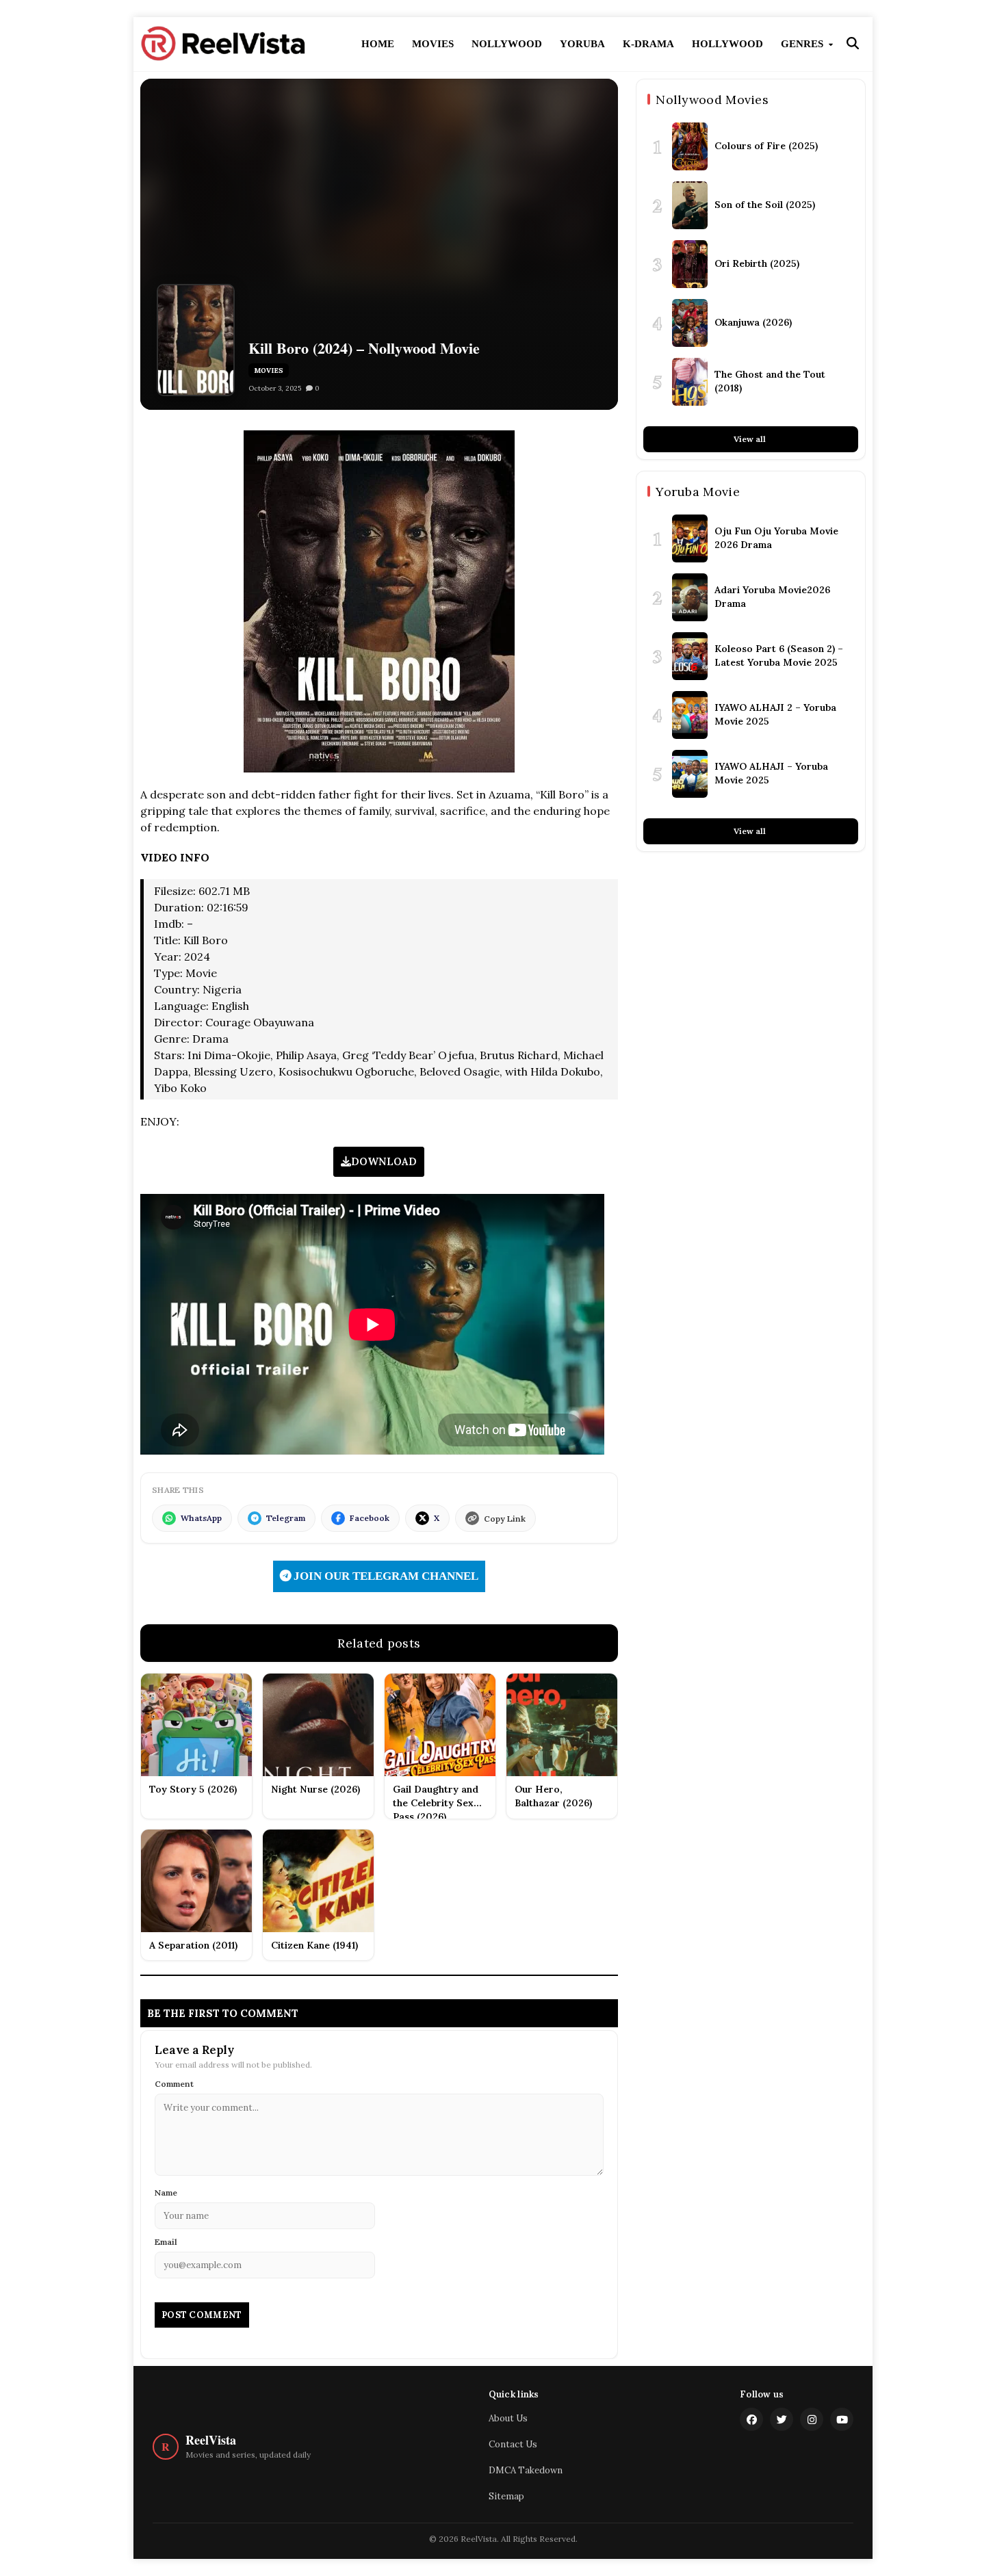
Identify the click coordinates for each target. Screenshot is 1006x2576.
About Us (508, 2418)
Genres (803, 44)
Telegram (286, 1518)
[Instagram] (812, 2419)
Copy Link (505, 1519)
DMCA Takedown (526, 2470)
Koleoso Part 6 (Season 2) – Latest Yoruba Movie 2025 (779, 655)
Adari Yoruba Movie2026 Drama (772, 597)
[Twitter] (782, 2419)
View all (751, 439)
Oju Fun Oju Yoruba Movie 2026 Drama (776, 538)
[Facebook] (751, 2419)
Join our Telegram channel (385, 1576)
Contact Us (513, 2444)
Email (166, 2242)
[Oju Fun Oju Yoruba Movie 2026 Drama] (690, 538)
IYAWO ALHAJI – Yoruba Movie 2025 (771, 773)
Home (378, 44)
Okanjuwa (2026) (753, 322)
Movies (433, 44)
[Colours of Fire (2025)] (690, 146)
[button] (853, 44)
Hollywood (727, 44)
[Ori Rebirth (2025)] (690, 264)
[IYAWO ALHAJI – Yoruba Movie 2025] (690, 774)
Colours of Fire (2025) (766, 146)
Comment (174, 2084)
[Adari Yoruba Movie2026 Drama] (690, 597)
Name (166, 2193)
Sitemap (506, 2496)
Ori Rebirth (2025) (757, 263)
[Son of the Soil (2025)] (690, 205)
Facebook (370, 1518)
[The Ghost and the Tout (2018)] (690, 382)
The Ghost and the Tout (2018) (770, 381)
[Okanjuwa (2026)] (690, 323)
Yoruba (582, 44)
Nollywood (507, 44)
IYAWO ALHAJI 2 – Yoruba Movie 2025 (775, 714)
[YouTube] (842, 2419)
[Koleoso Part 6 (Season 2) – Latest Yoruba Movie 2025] (690, 656)
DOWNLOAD (384, 1161)
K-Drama (648, 44)
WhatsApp (201, 1518)
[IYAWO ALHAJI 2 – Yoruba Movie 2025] (690, 715)
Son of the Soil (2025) (765, 205)
